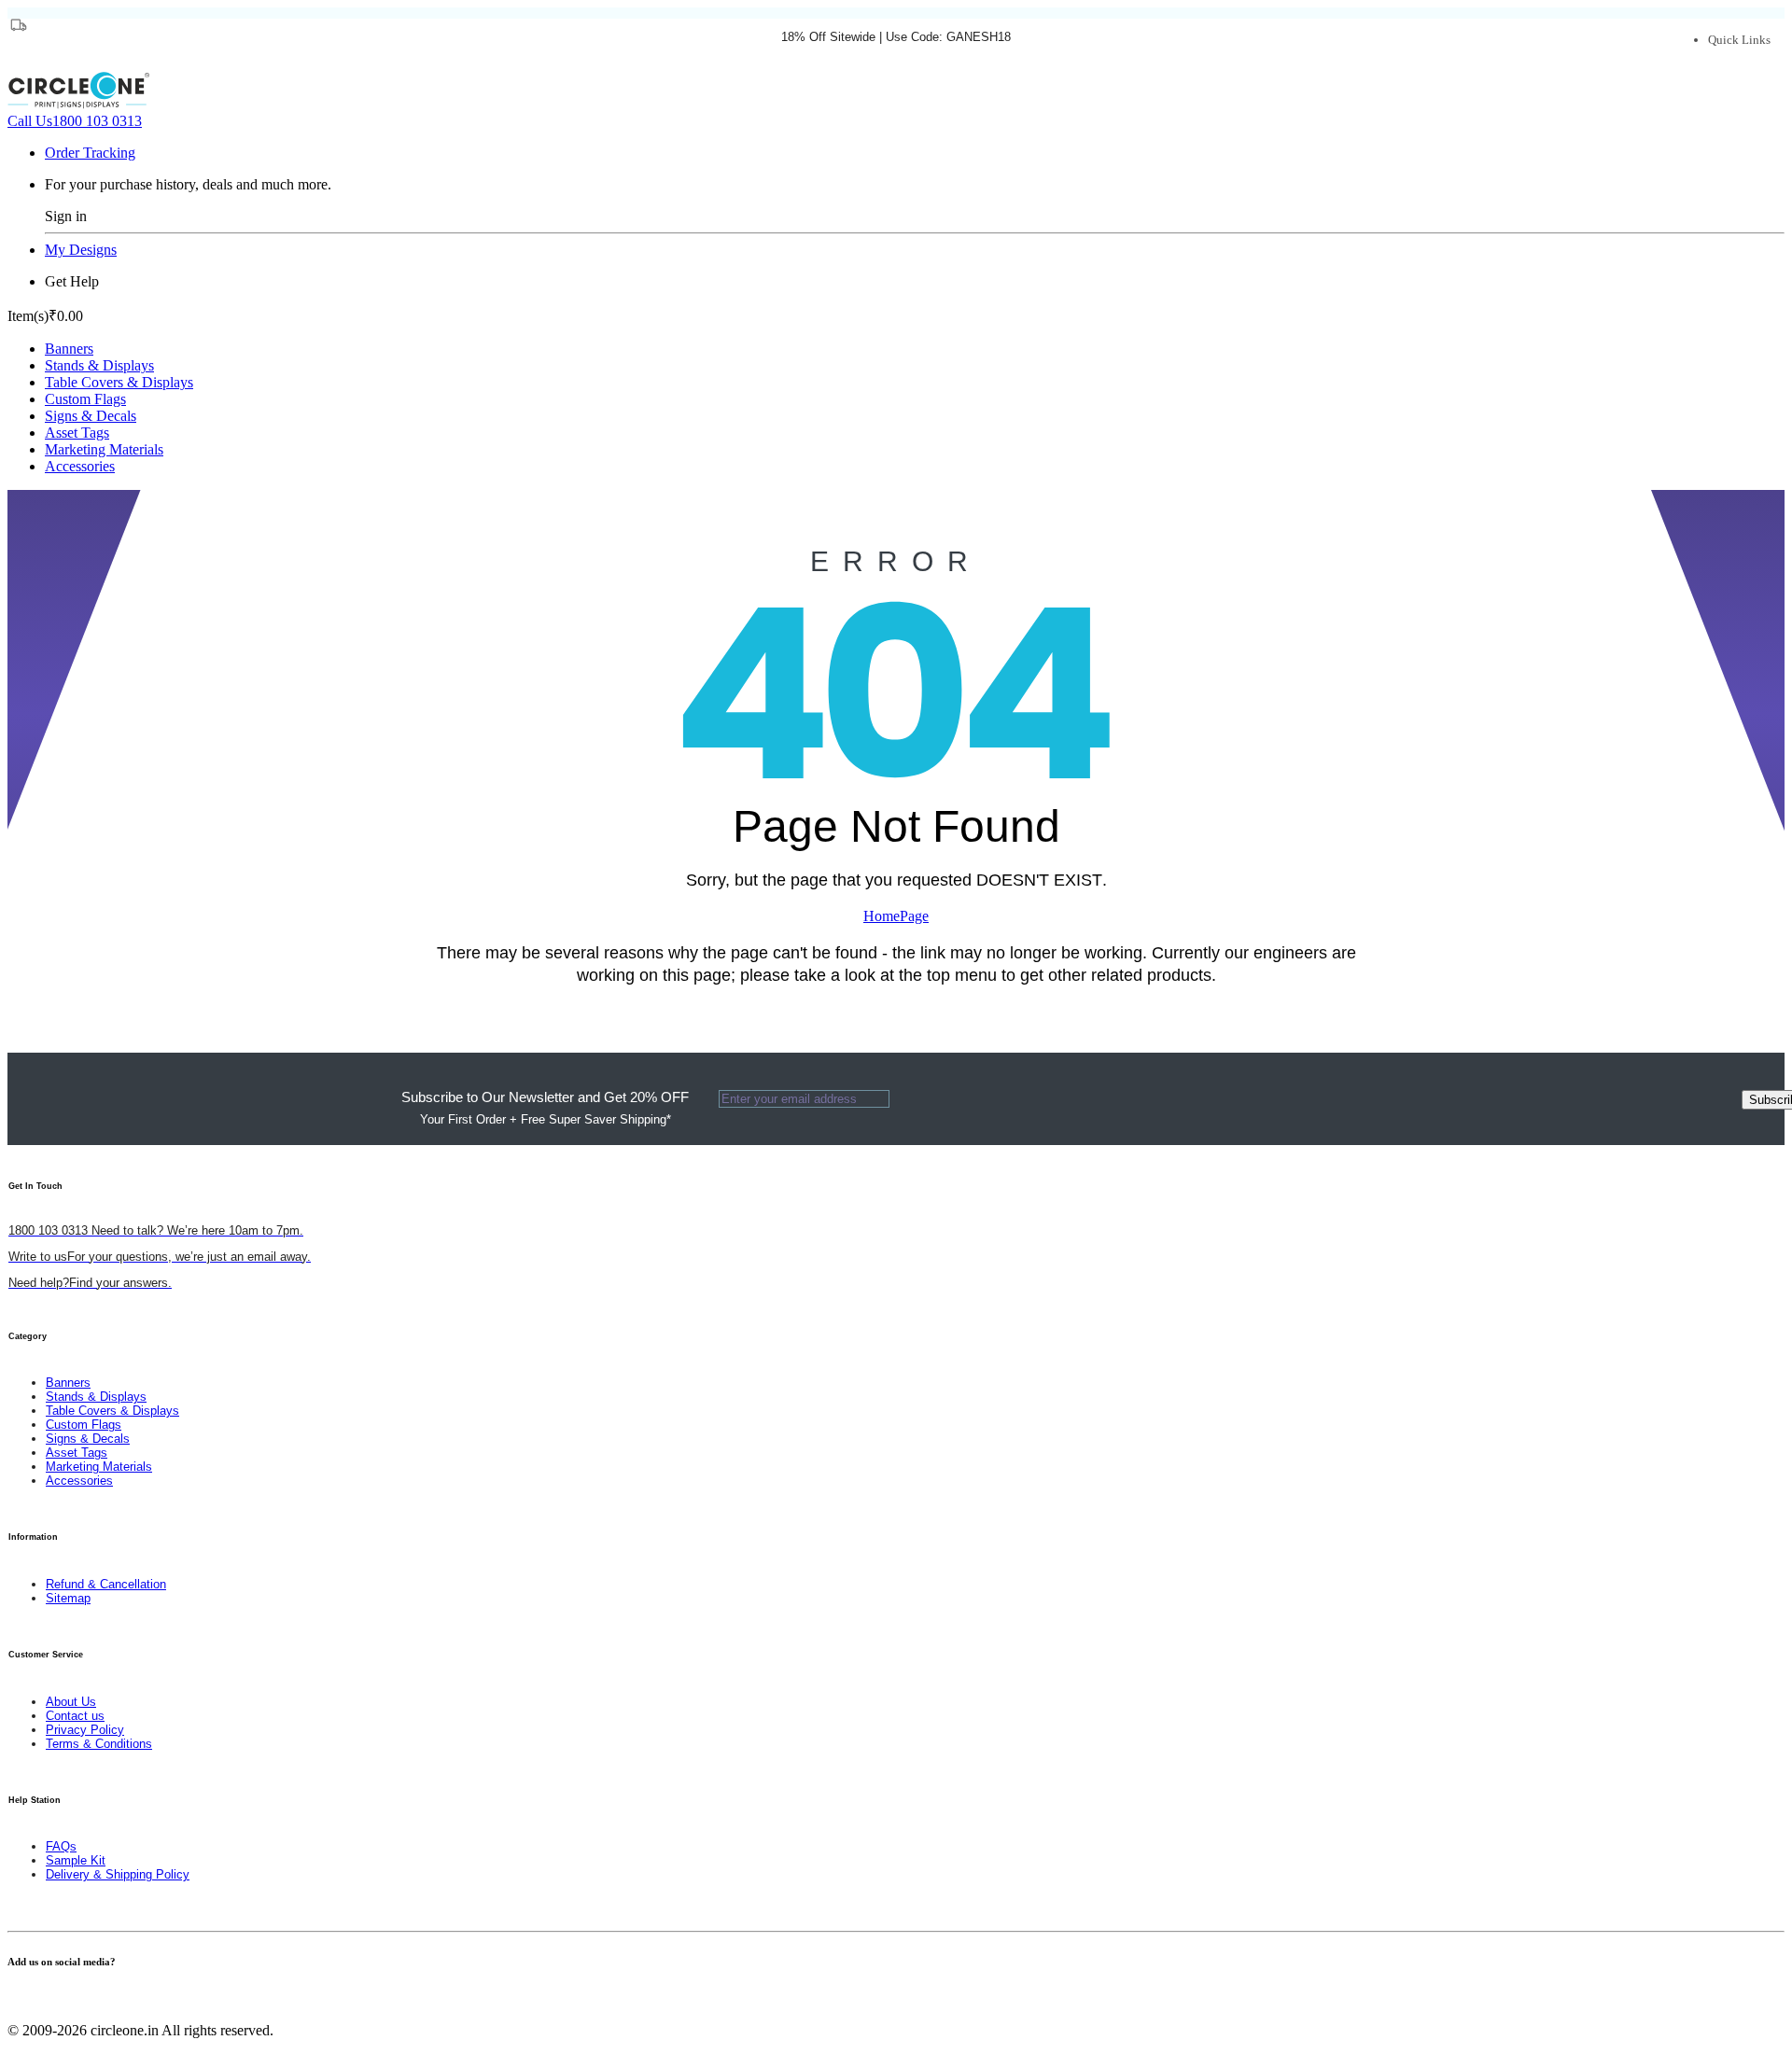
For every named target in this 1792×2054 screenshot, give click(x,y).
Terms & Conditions (99, 1744)
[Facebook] (13, 1998)
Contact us (75, 1716)
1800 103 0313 (75, 121)
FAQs (61, 1846)
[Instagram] (47, 1998)
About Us (71, 1702)
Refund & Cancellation (106, 1584)
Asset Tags (77, 433)
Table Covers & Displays (119, 382)
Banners (69, 349)
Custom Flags (85, 399)
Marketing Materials (104, 449)
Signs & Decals (91, 416)
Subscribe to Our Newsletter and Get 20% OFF (545, 1108)
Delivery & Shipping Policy (118, 1874)
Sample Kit (76, 1860)
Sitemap (68, 1598)
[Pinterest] (35, 1998)
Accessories (80, 466)
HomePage (896, 916)
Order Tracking (90, 153)
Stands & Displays (99, 365)
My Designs (81, 250)
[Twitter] (24, 1998)
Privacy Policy (85, 1730)
